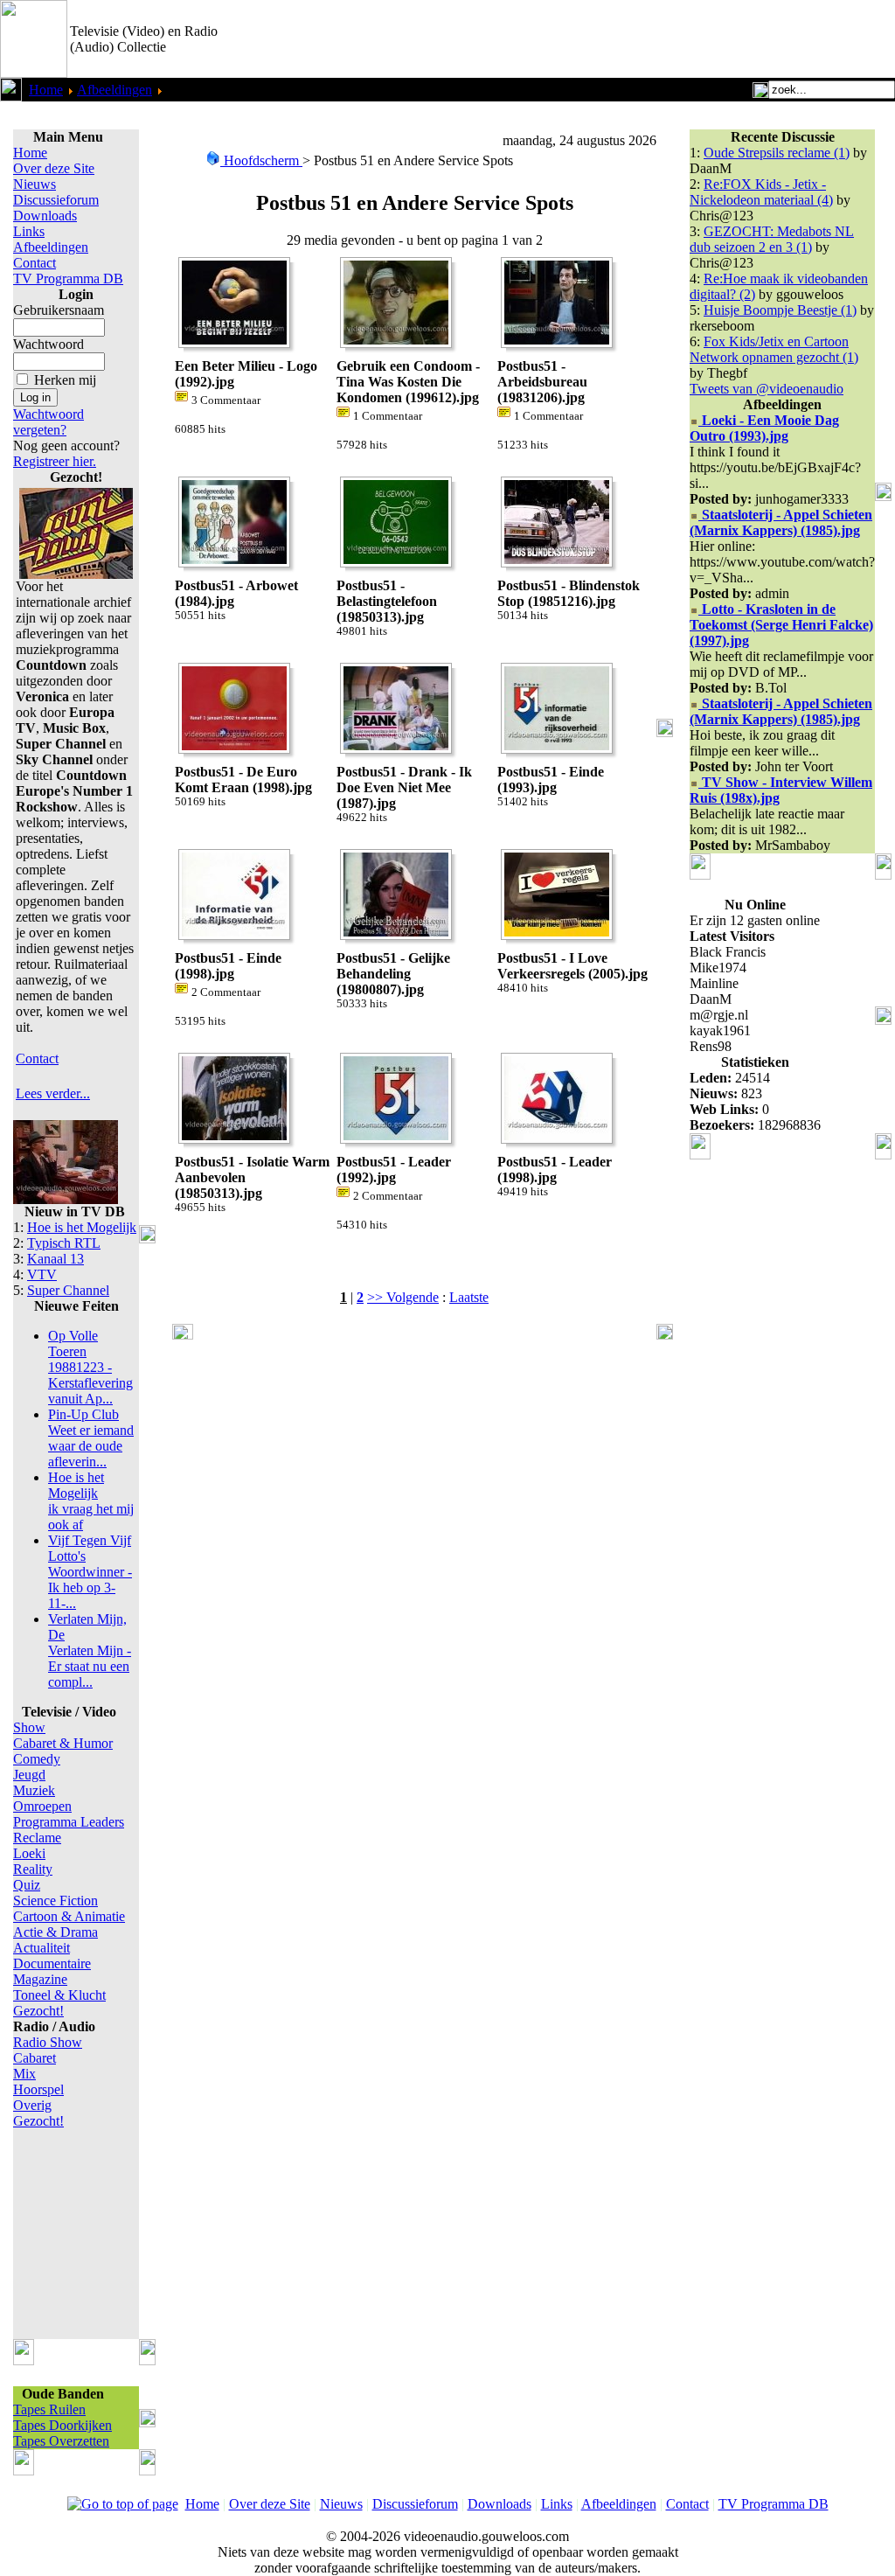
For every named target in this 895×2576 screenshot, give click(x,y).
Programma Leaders (69, 1822)
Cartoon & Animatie (69, 1916)
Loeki (29, 1853)
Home (46, 90)
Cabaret (35, 2058)
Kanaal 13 (56, 1259)
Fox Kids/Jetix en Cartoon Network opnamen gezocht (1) (774, 349)
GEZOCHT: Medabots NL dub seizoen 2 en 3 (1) (772, 239)
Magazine (40, 1979)
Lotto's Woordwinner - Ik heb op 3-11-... (90, 1572)
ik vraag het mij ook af (91, 1501)
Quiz (27, 1885)
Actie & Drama (56, 1932)
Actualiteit (42, 1948)
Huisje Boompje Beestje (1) (780, 310)
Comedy (37, 1759)
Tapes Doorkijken (62, 2425)
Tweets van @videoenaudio (767, 389)
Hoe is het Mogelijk (82, 1227)
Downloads (45, 216)
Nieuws (35, 184)
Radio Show (48, 2042)
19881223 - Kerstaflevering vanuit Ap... (90, 1367)
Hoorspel (38, 2089)
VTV (42, 1274)
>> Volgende (403, 1297)
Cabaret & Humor (63, 1743)
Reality (33, 1869)
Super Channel (68, 1290)
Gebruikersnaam (59, 310)
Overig (32, 2105)
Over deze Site (54, 168)
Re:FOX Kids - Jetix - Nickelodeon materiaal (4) (761, 192)
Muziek (34, 1790)
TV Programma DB (68, 278)
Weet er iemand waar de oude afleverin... (91, 1438)
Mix (24, 2074)
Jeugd (29, 1775)
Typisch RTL (64, 1243)
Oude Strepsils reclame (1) (777, 153)
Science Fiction (56, 1901)
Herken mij (65, 380)
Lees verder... (53, 1093)
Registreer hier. (55, 461)
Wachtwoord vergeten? (49, 422)
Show (29, 1727)
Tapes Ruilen (49, 2409)
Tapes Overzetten (61, 2441)
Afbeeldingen (114, 90)
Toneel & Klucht (59, 1995)
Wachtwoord (49, 344)
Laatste (469, 1297)
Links (29, 231)
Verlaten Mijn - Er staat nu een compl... (90, 1650)
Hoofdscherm (261, 160)
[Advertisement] (690, 39)
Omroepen (42, 1806)
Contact (35, 263)
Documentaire (52, 1963)
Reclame (37, 1838)
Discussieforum (56, 200)
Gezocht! (38, 2011)
